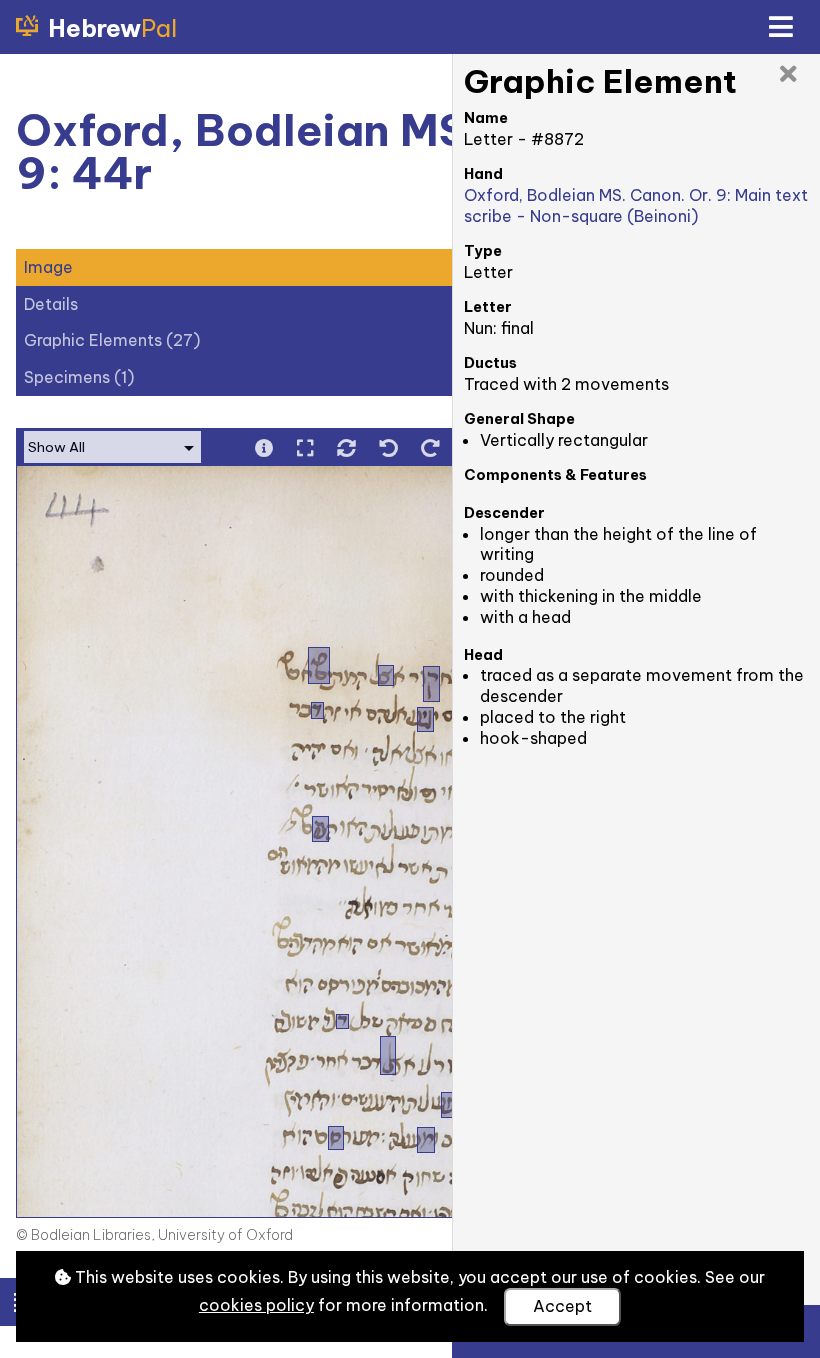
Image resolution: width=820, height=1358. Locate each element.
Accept (562, 1306)
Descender (504, 513)
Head (483, 655)
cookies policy (256, 1305)
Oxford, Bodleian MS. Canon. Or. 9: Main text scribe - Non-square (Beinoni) (636, 205)
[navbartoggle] (780, 27)
